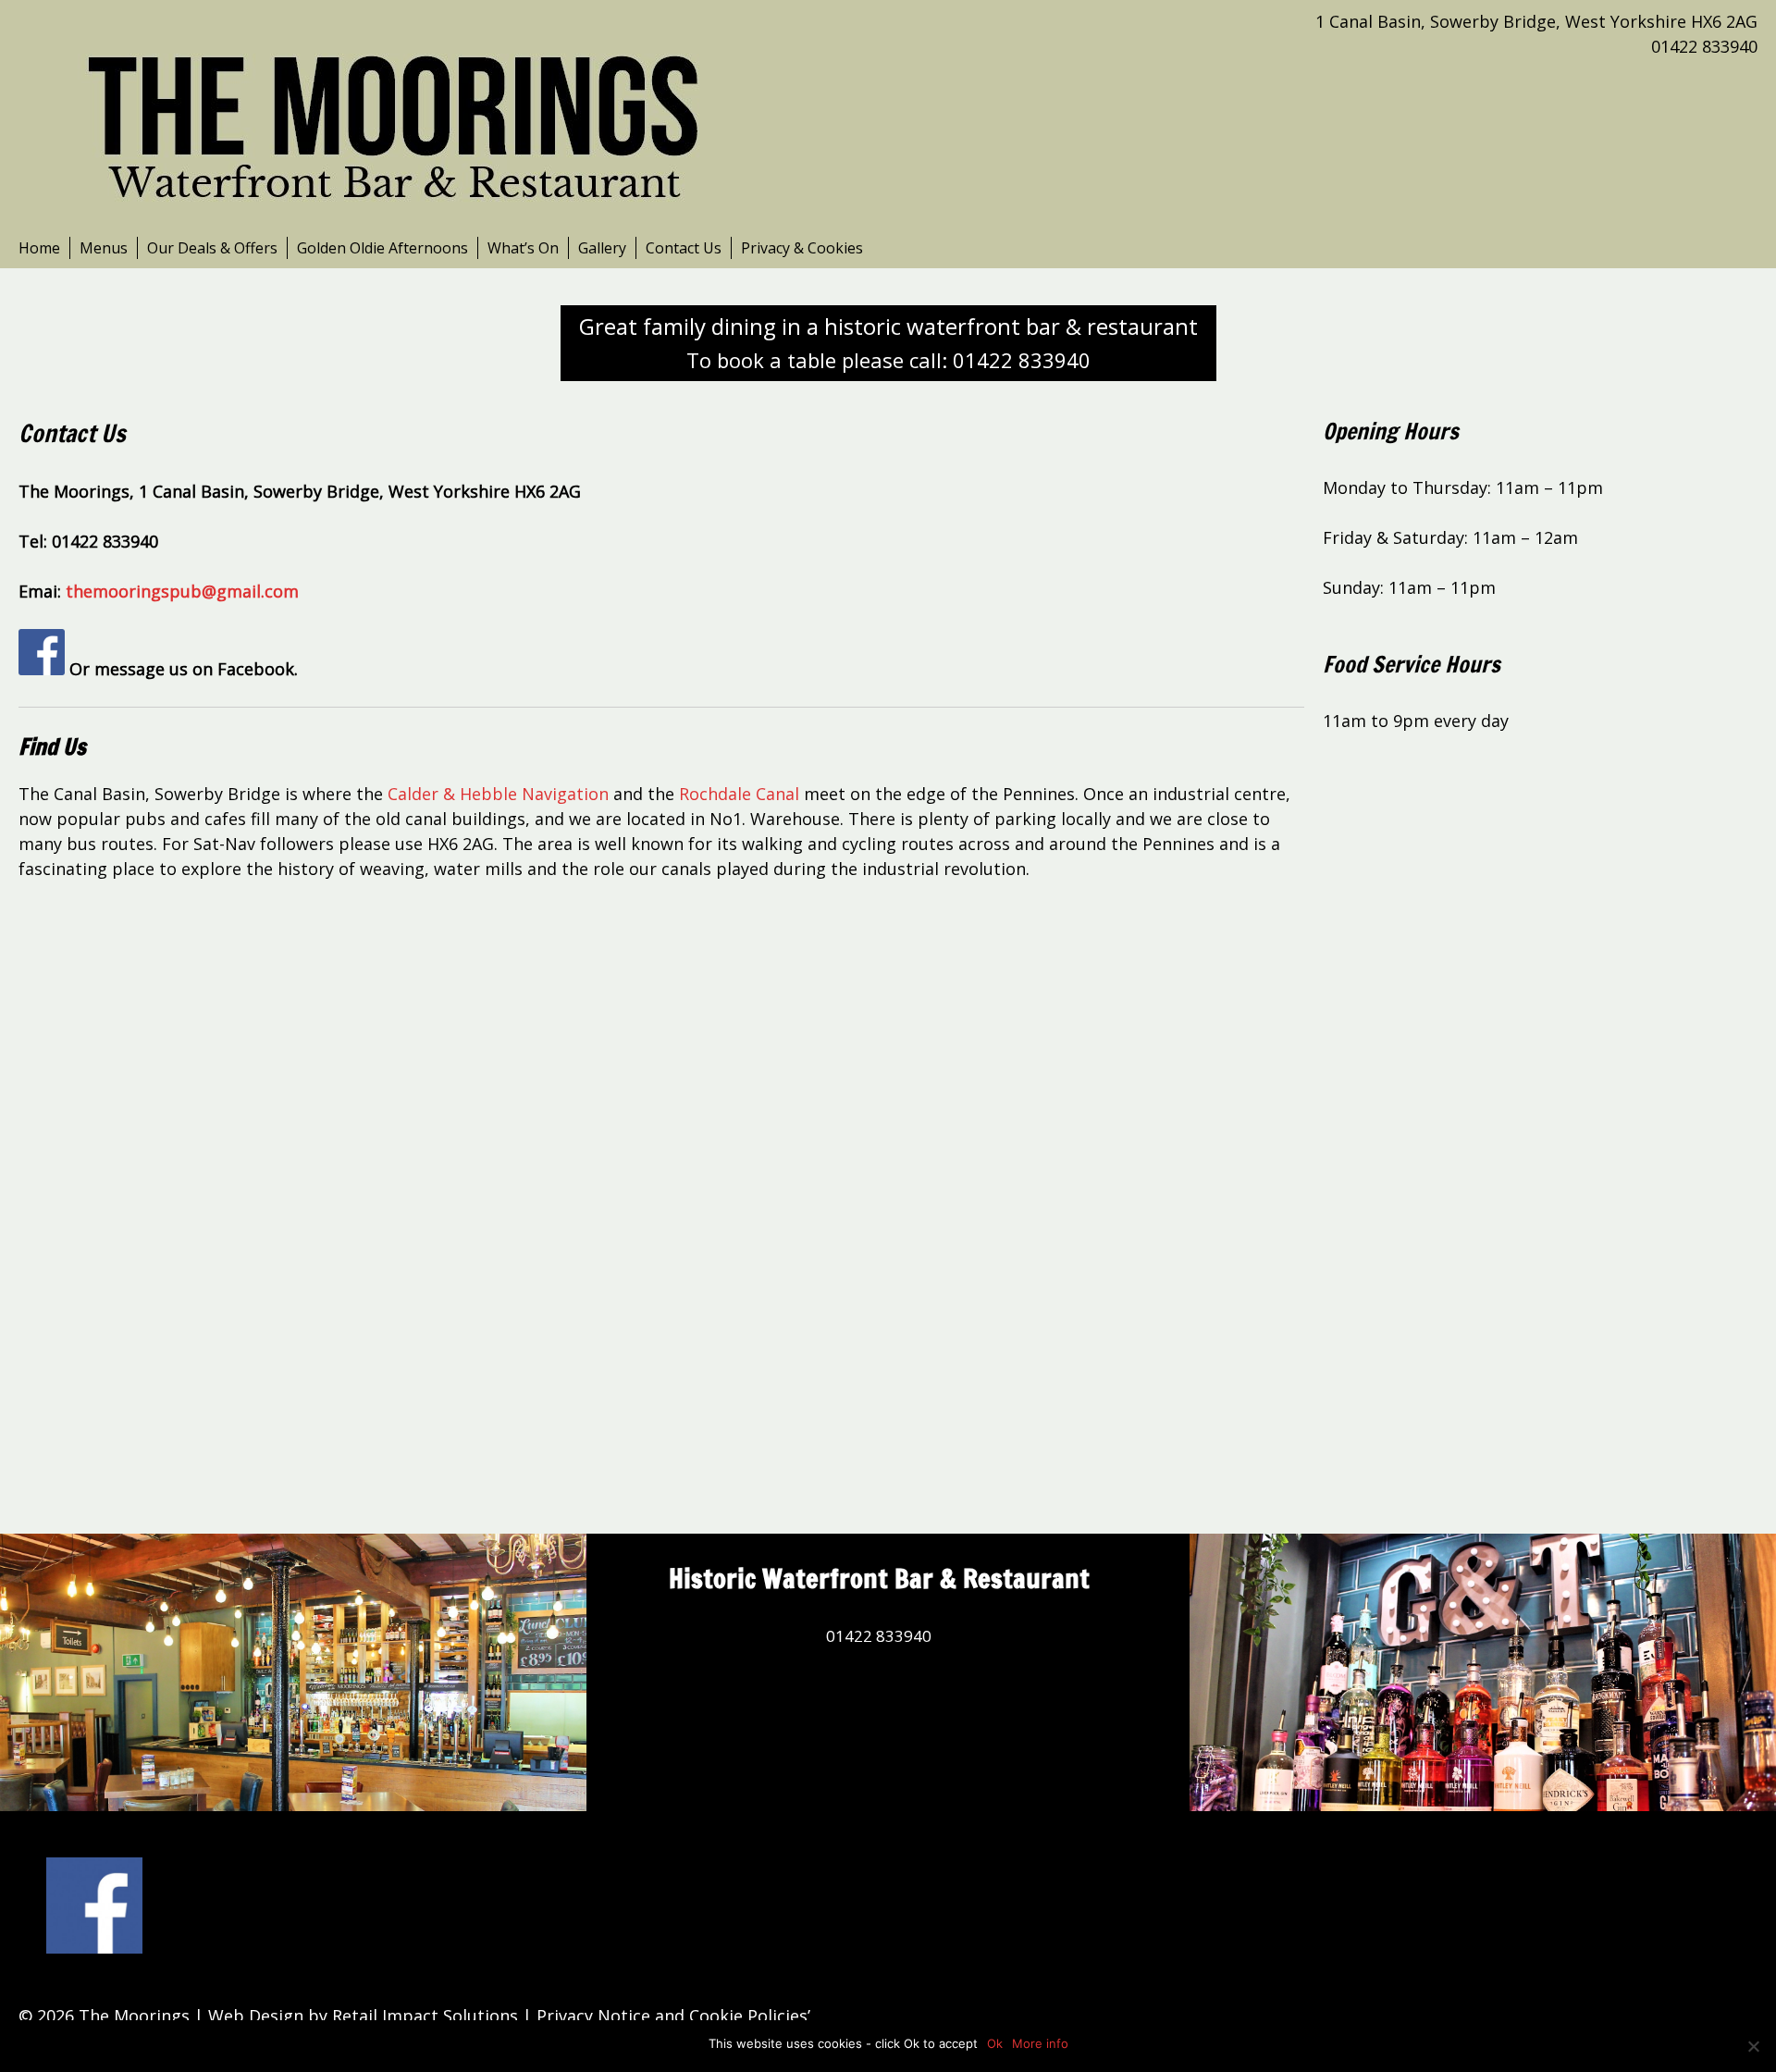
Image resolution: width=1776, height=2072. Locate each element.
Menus (104, 248)
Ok (995, 2043)
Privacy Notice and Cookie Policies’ (671, 2016)
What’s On (523, 248)
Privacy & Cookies (802, 248)
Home (39, 248)
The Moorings (134, 2016)
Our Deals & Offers (212, 248)
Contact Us (684, 248)
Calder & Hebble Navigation (498, 794)
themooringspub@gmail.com (182, 591)
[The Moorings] (398, 117)
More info (1040, 2043)
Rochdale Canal (739, 794)
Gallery (602, 248)
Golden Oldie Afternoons (382, 248)
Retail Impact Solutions (425, 2016)
